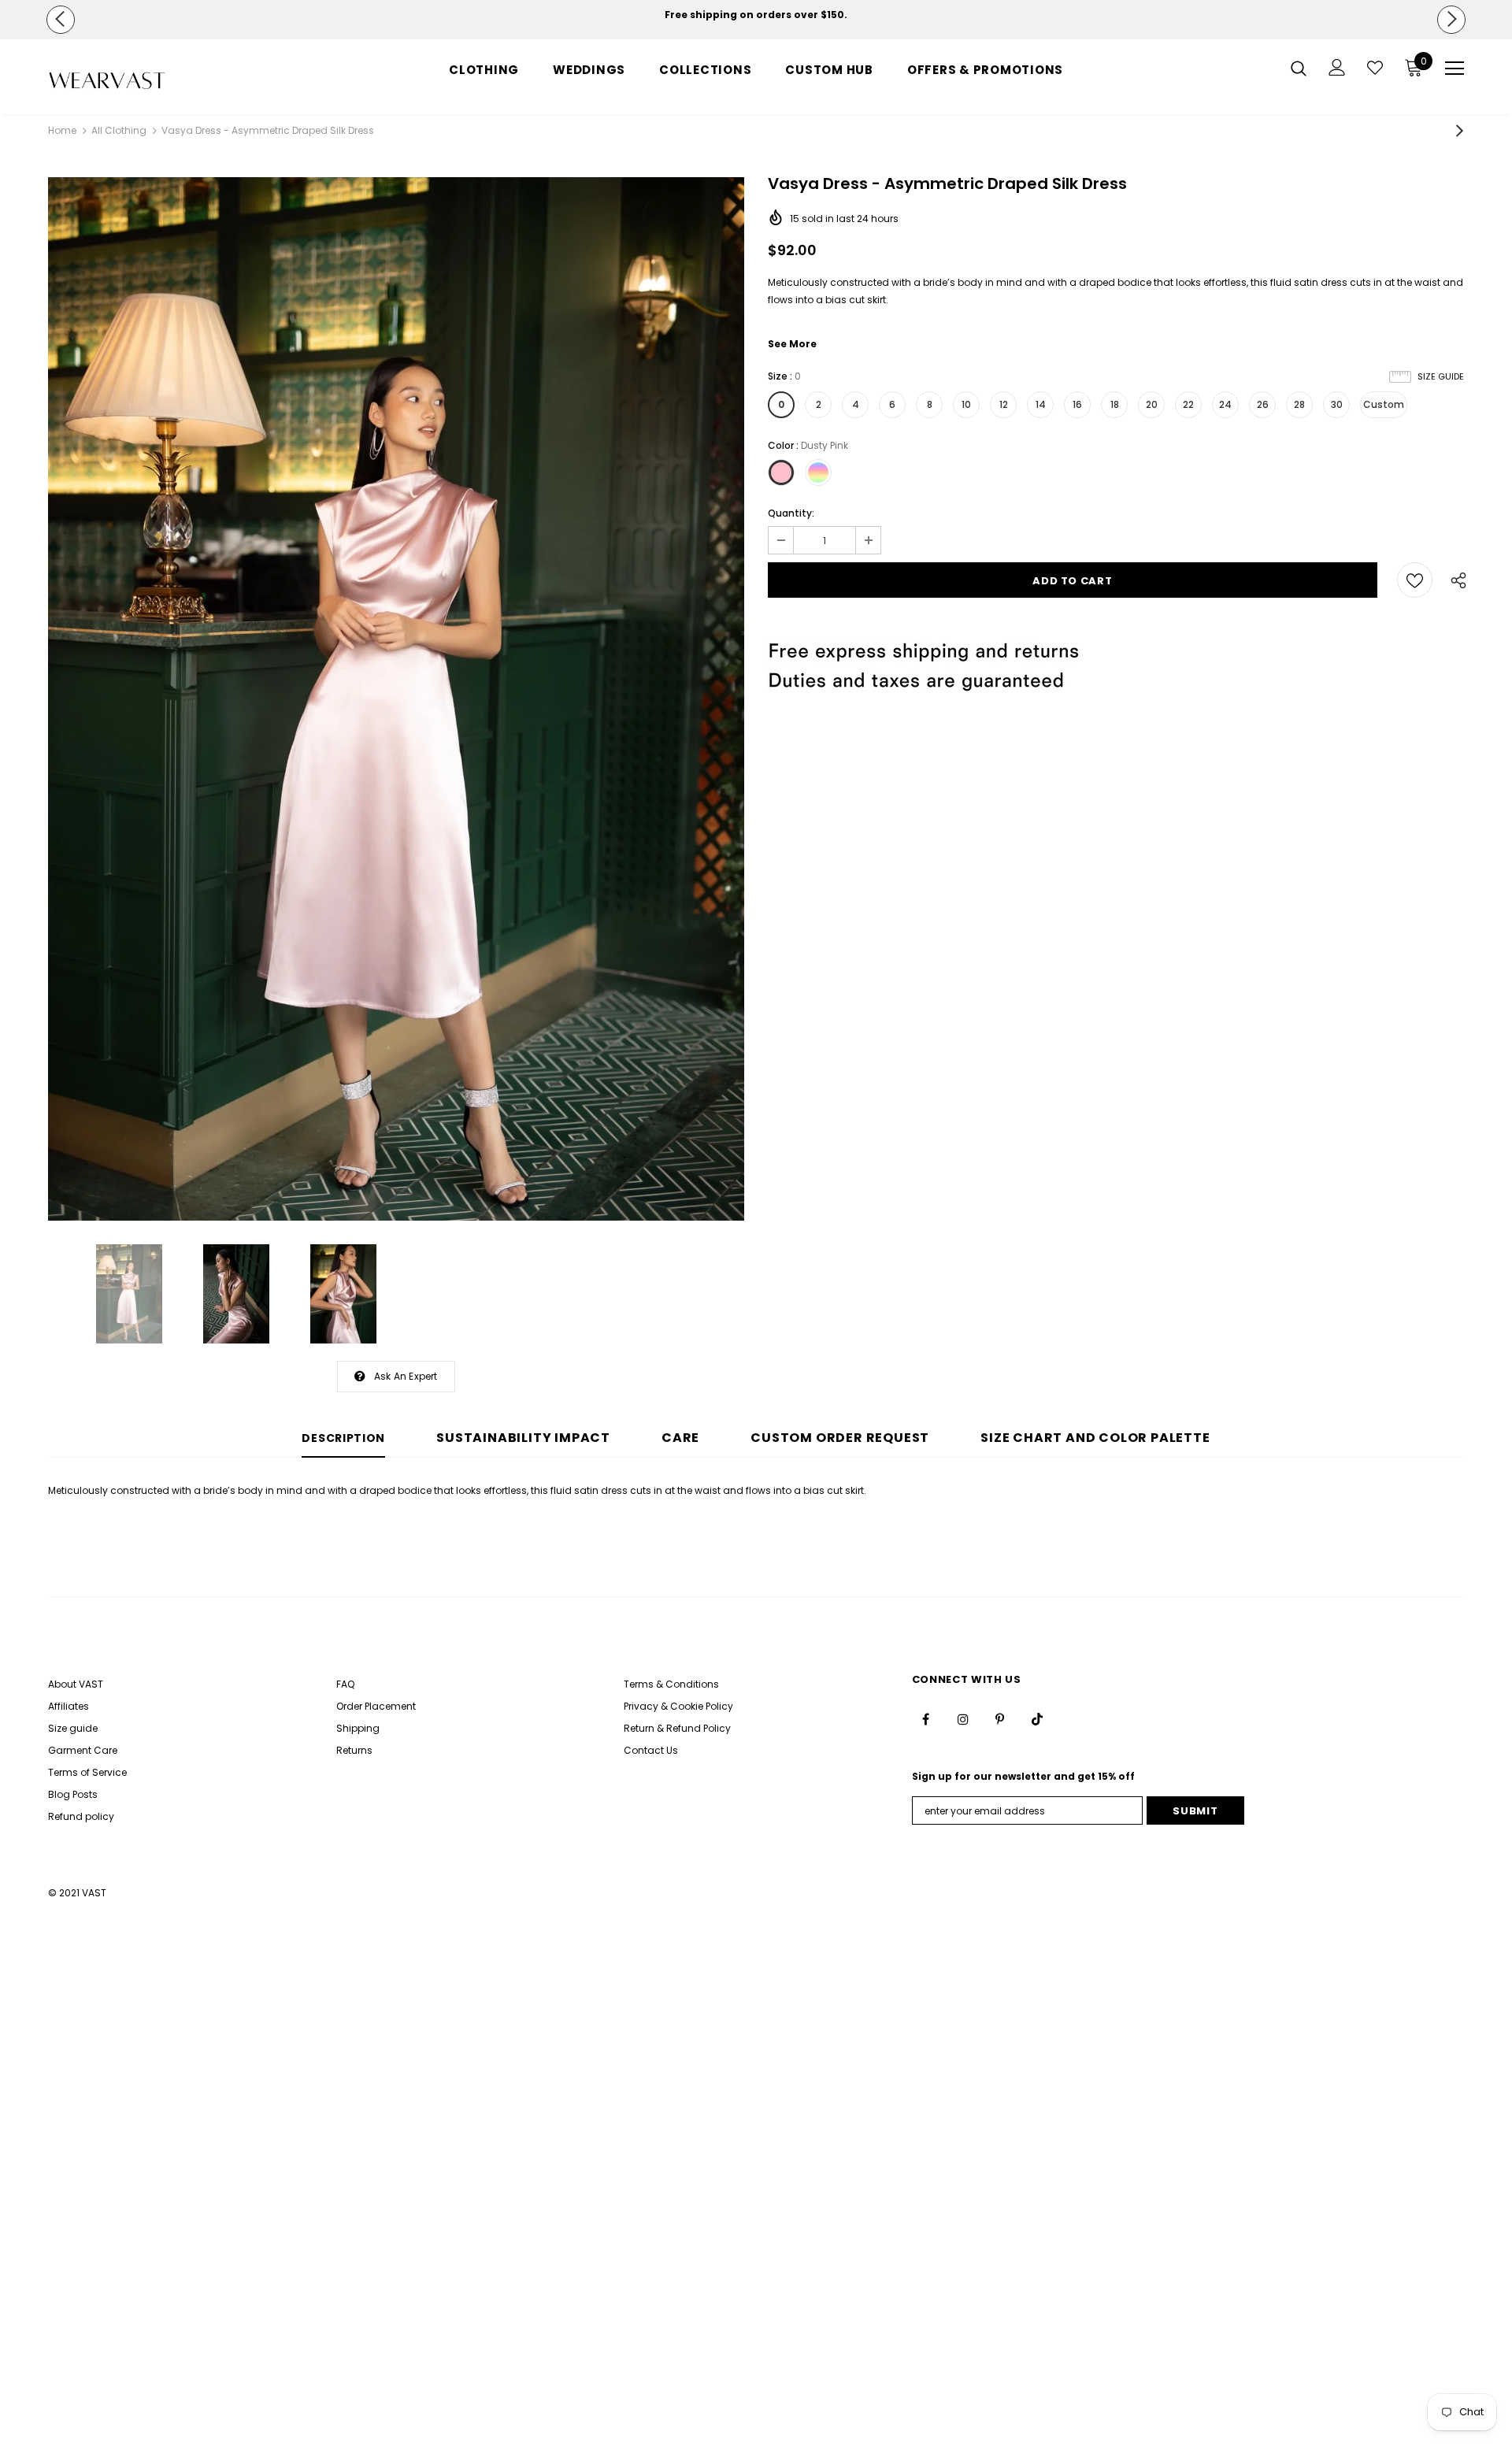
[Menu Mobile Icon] (1455, 69)
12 (1004, 404)
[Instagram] (963, 1719)
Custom (1384, 404)
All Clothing (119, 130)
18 (1115, 404)
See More (792, 344)
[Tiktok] (1037, 1719)
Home (62, 130)
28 (1299, 404)
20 (1152, 404)
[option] (756, 15)
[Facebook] (926, 1719)
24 (1225, 404)
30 (1337, 404)
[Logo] (141, 81)
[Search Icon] (1299, 68)
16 (1077, 404)
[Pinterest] (1000, 1719)
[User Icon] (1337, 67)
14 (1041, 404)
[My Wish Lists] (1375, 68)
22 (1188, 404)
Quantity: (791, 513)
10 (966, 404)
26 (1263, 404)
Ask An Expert (406, 1376)
